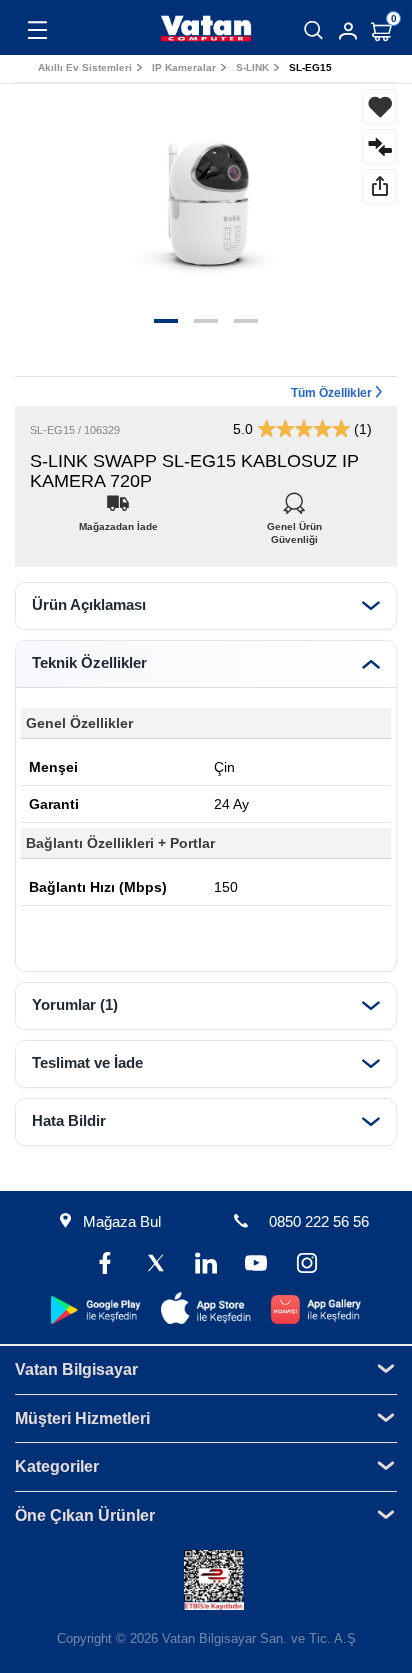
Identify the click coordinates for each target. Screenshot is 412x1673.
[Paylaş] (379, 186)
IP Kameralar (184, 67)
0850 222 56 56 (319, 1221)
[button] (166, 321)
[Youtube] (256, 1265)
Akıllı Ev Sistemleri (85, 67)
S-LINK (252, 67)
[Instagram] (306, 1265)
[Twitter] (156, 1265)
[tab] (206, 606)
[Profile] (348, 31)
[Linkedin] (206, 1265)
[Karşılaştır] (379, 146)
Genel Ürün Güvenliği (294, 521)
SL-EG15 (310, 67)
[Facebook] (105, 1265)
